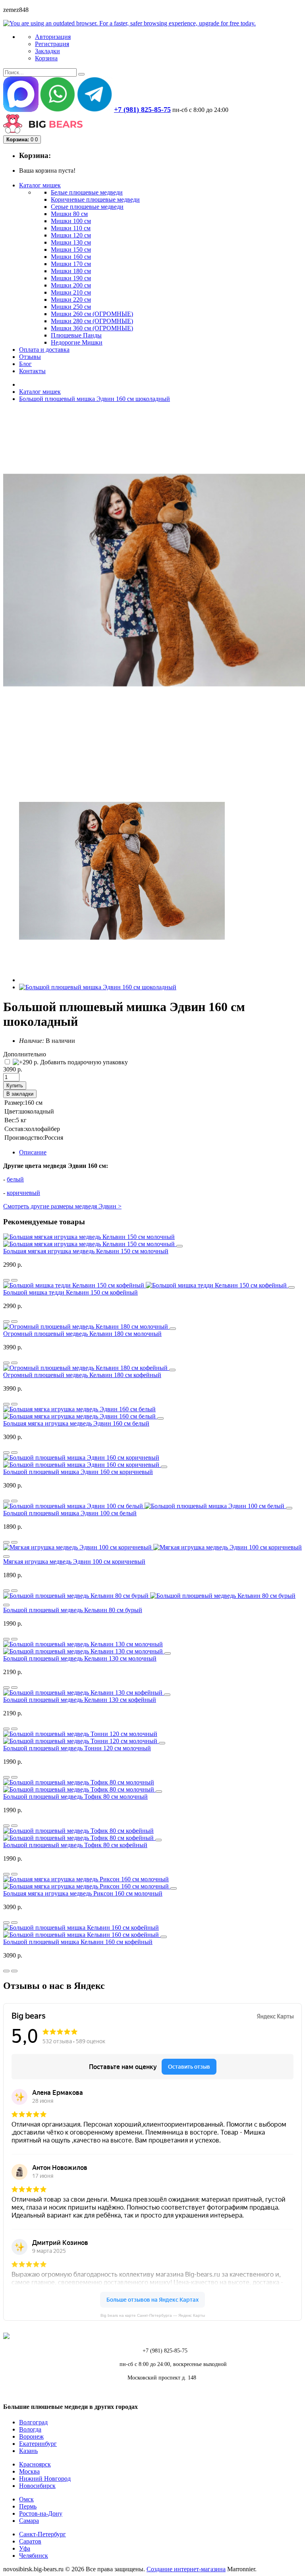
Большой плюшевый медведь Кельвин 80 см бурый (73, 1610)
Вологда (30, 2429)
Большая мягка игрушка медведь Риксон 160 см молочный (83, 1893)
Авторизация (53, 37)
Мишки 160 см (71, 257)
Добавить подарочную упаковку (83, 1062)
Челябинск (34, 2556)
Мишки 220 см (71, 300)
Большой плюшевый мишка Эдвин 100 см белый (70, 1513)
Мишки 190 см (71, 278)
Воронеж (31, 2436)
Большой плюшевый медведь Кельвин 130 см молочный (80, 1658)
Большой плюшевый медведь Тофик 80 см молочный (75, 1797)
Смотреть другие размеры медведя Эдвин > (62, 1206)
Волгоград (33, 2422)
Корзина (46, 58)
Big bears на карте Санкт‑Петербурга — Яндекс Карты (153, 2315)
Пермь (28, 2506)
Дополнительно (25, 1054)
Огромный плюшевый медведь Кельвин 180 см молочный (82, 1334)
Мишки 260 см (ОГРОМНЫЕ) (92, 314)
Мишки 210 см (71, 292)
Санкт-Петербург (42, 2534)
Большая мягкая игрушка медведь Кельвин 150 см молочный (86, 1251)
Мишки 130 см (71, 242)
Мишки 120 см (71, 235)
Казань (28, 2451)
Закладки (47, 51)
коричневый (23, 1193)
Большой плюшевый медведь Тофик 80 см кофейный (75, 1845)
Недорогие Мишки (77, 342)
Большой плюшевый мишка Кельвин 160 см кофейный (78, 1942)
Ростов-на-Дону (41, 2513)
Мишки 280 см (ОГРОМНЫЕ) (92, 321)
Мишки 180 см (71, 271)
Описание (33, 1152)
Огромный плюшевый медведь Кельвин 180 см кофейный (82, 1375)
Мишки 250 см (71, 307)
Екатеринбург (38, 2444)
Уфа (25, 2548)
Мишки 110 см (71, 228)
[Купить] (180, 1246)
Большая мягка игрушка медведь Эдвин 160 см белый (76, 1423)
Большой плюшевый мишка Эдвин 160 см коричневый (78, 1472)
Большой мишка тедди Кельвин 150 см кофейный (70, 1292)
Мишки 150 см (71, 250)
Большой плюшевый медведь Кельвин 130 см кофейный (80, 1700)
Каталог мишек (40, 392)
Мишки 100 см (71, 221)
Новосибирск (37, 2486)
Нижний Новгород (45, 2479)
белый (15, 1179)
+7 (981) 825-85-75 (142, 110)
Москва (29, 2471)
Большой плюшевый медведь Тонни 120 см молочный (77, 1748)
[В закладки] (14, 1280)
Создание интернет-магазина (186, 2569)
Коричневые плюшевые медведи (95, 199)
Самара (29, 2521)
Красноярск (35, 2464)
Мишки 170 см (71, 264)
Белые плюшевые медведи (87, 192)
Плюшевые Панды (76, 335)
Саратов (30, 2541)
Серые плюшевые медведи (87, 207)
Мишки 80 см (69, 214)
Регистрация (52, 44)
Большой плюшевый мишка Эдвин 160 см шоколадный (95, 399)
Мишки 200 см (71, 285)
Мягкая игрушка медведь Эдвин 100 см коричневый (74, 1562)
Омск (26, 2499)
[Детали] (6, 1280)
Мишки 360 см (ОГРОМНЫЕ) (92, 328)
